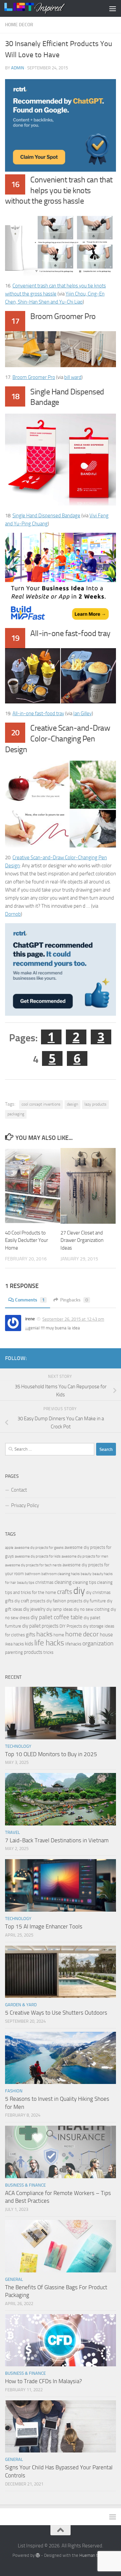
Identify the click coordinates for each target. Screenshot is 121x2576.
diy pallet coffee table (57, 1617)
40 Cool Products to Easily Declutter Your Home (27, 1240)
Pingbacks (74, 1300)
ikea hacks (14, 1644)
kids (29, 1644)
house (106, 1635)
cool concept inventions (41, 1104)
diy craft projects (30, 1601)
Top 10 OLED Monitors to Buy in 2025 (51, 1754)
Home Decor (19, 25)
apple (9, 1548)
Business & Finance (25, 2185)
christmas (44, 1582)
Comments (30, 1300)
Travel (12, 1832)
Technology (18, 1746)
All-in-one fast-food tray (38, 713)
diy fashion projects (64, 1601)
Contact (19, 1490)
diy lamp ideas (59, 1609)
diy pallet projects (40, 1626)
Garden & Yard (21, 2005)
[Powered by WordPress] (38, 2555)
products (33, 1652)
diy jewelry (34, 1609)
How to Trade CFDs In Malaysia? (44, 2381)
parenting (14, 1652)
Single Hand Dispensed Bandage (46, 516)
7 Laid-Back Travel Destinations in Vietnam (57, 1840)
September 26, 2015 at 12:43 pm (73, 1319)
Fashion (14, 2091)
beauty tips (26, 1583)
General (14, 2279)
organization (98, 1643)
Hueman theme (94, 2555)
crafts (65, 1592)
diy (79, 1591)
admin (18, 68)
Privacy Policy (25, 1505)
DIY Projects (71, 1626)
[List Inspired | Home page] (45, 8)
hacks (44, 1634)
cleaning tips (84, 1582)
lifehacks (73, 1644)
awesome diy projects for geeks (39, 1548)
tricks (48, 1652)
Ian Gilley (83, 713)
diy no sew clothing (92, 1609)
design (72, 1104)
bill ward (73, 377)
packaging (16, 1114)
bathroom (33, 1574)
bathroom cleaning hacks (61, 1574)
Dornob (13, 914)
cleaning (63, 1582)
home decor (82, 1634)
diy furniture (95, 1601)
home (59, 1635)
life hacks (49, 1643)
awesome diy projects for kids (38, 1556)
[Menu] (113, 8)
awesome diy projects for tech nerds (33, 1565)
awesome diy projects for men (85, 1556)
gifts (31, 1635)
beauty (86, 1574)
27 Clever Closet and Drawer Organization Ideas (82, 1240)
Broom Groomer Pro (34, 377)
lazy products (95, 1104)
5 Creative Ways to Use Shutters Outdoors (56, 2013)
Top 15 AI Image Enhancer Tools (44, 1926)
